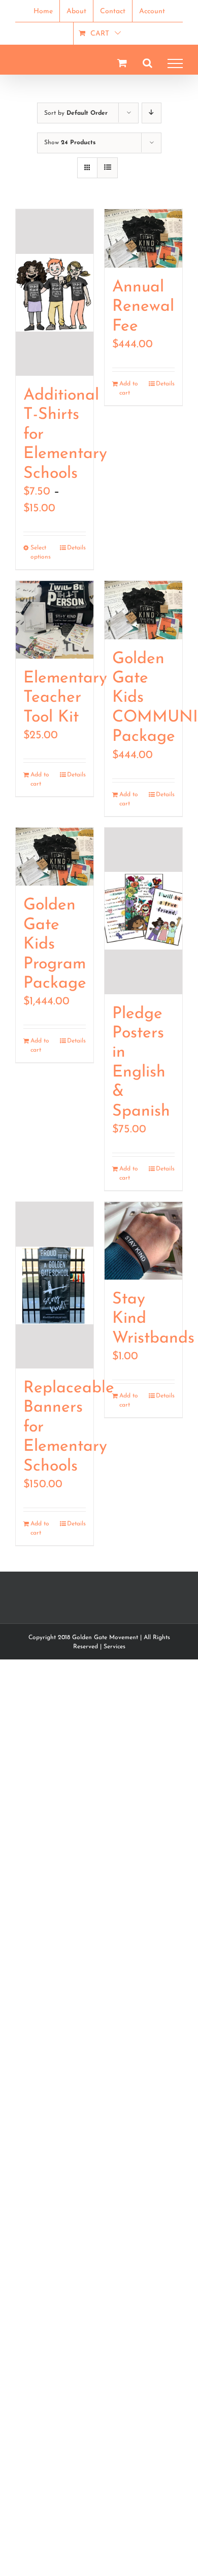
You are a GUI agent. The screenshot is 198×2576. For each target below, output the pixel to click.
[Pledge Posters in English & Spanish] (143, 911)
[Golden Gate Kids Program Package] (55, 857)
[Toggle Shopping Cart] (122, 63)
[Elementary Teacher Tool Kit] (55, 620)
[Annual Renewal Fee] (143, 238)
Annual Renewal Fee (143, 307)
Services (114, 1647)
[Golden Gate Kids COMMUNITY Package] (143, 610)
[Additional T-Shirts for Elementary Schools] (55, 292)
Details (76, 548)
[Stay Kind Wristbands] (143, 1241)
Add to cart (129, 388)
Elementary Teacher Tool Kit (65, 698)
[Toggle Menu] (175, 63)
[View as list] (107, 168)
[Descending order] (152, 113)
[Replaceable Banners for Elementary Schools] (55, 1285)
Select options (41, 552)
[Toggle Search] (147, 63)
